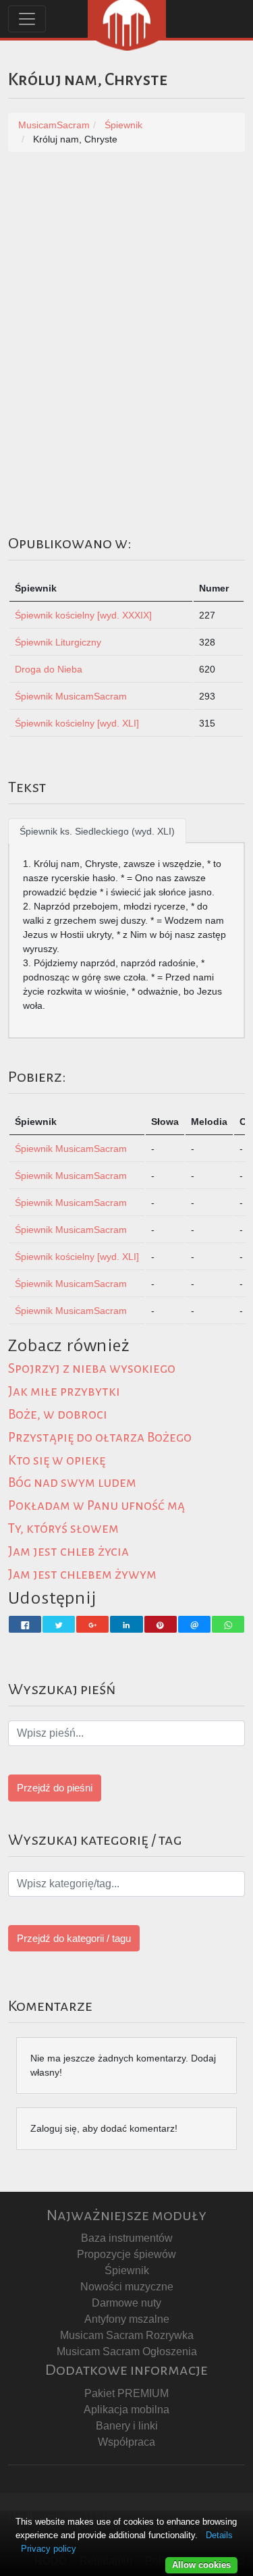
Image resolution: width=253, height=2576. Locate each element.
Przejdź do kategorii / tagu (74, 1938)
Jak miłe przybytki (64, 1391)
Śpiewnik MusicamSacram (71, 696)
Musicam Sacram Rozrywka (127, 2335)
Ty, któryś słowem (63, 1528)
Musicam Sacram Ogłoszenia (127, 2351)
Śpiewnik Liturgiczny (58, 642)
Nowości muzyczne (127, 2287)
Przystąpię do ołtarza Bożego (100, 1437)
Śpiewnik (127, 2270)
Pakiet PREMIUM (126, 2393)
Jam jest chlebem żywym (82, 1574)
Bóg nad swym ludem (72, 1482)
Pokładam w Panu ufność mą (96, 1505)
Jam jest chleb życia (68, 1551)
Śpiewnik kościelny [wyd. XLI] (77, 723)
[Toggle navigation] (27, 19)
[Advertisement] (126, 299)
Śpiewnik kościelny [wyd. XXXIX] (83, 615)
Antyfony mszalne (127, 2319)
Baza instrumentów (127, 2238)
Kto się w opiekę (57, 1460)
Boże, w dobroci (58, 1414)
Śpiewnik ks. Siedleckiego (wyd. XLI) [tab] (97, 831)
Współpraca (126, 2442)
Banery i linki (127, 2426)
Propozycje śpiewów (126, 2254)
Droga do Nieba (49, 669)
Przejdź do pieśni (55, 1788)
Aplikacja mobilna (126, 2410)
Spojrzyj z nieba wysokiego (92, 1368)
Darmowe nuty (126, 2303)
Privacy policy (49, 2549)
